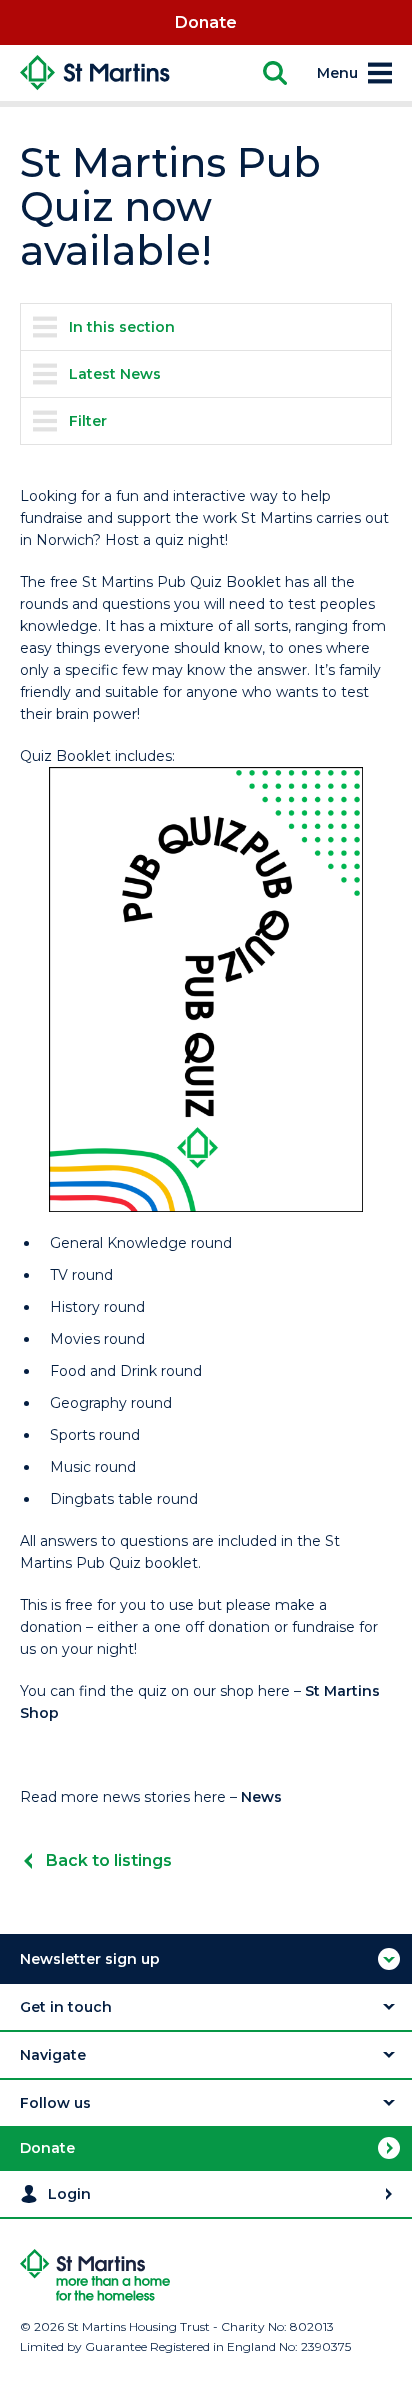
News (261, 1797)
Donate (206, 22)
